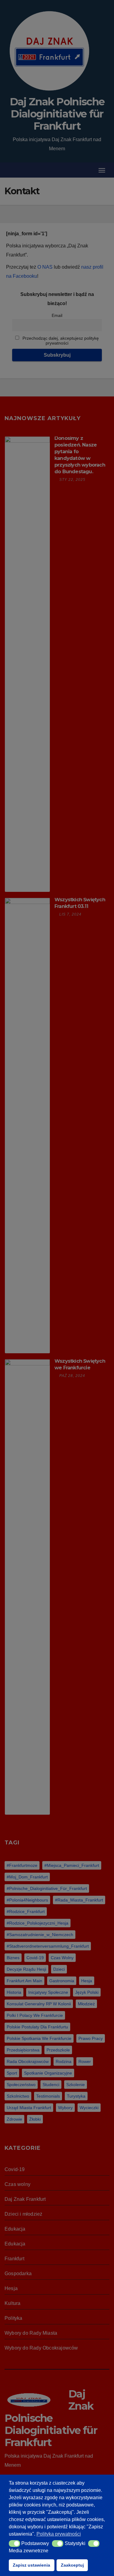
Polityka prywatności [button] (59, 2534)
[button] (14, 2544)
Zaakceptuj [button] (72, 2565)
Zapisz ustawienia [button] (31, 2565)
